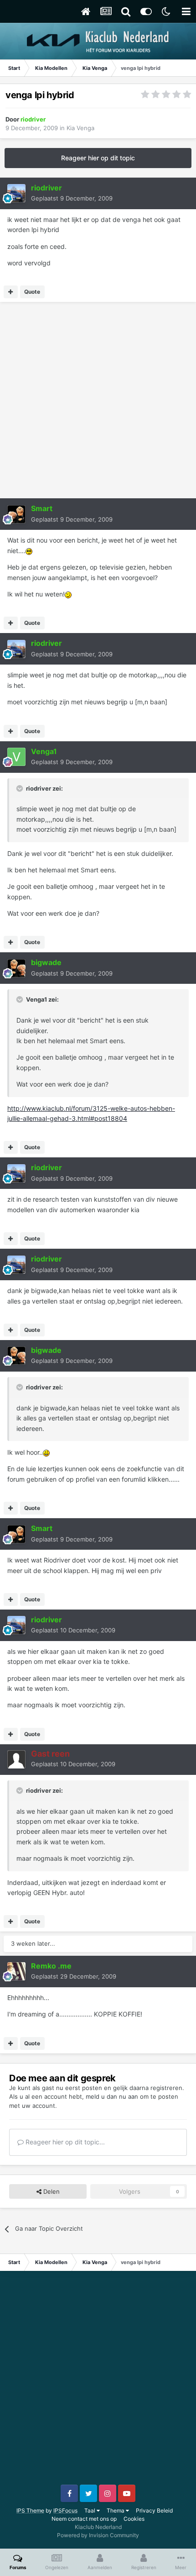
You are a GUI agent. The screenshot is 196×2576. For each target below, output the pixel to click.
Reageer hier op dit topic (98, 158)
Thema (116, 2510)
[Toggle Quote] (21, 788)
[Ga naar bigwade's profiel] (16, 968)
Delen (51, 2191)
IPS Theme (30, 2510)
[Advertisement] (98, 400)
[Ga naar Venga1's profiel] (16, 757)
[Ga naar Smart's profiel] (16, 514)
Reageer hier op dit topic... (64, 2142)
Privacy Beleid (154, 2510)
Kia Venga (80, 128)
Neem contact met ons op (84, 2519)
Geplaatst (72, 198)
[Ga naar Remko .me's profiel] (16, 1971)
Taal (90, 2510)
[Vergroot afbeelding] (29, 551)
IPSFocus (65, 2510)
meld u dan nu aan (112, 2096)
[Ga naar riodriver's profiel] (16, 193)
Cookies (134, 2519)
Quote (32, 292)
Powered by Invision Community (98, 2535)
